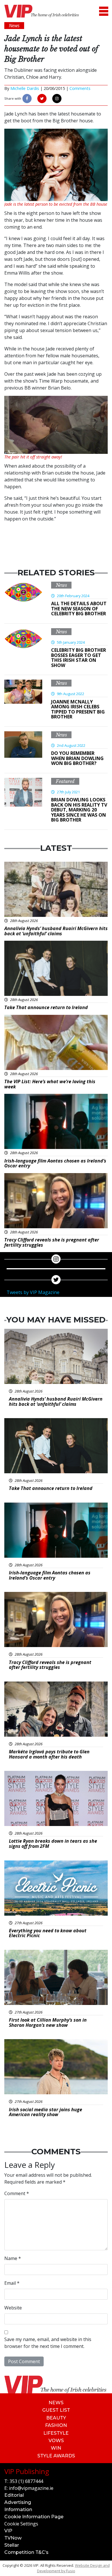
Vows (56, 2441)
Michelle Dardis (25, 88)
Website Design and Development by (73, 2568)
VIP (8, 2531)
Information (18, 2510)
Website (13, 2308)
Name (13, 2258)
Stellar (12, 2545)
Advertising (18, 2502)
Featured (65, 781)
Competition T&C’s (26, 2552)
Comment (17, 2193)
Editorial (14, 2495)
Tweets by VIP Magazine (33, 1292)
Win (56, 2448)
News (61, 585)
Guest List (56, 2410)
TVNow (13, 2538)
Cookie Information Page (34, 2517)
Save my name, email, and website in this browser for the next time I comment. (48, 2343)
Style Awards (56, 2456)
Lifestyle (56, 2433)
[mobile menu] (104, 11)
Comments (80, 88)
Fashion (56, 2425)
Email (12, 2283)
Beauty (56, 2418)
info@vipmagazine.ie (31, 2488)
